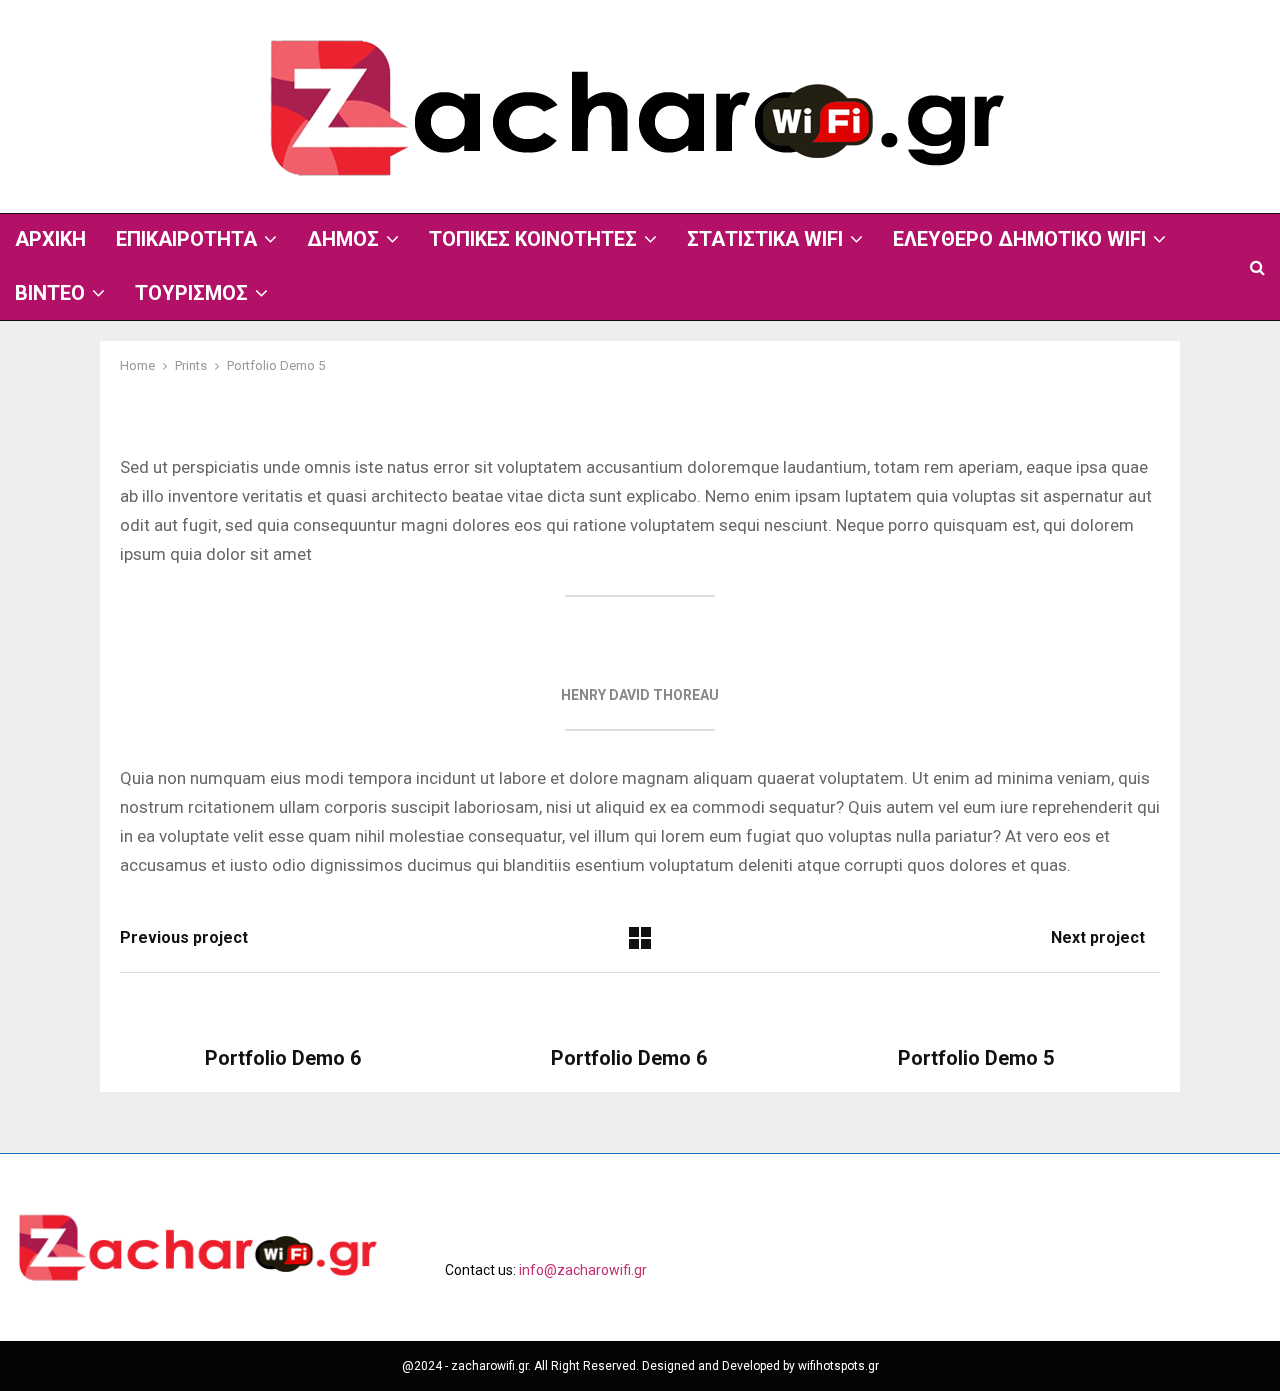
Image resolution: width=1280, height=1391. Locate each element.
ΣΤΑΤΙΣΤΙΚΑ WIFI (765, 239)
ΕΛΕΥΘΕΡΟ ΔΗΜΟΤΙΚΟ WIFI (1019, 239)
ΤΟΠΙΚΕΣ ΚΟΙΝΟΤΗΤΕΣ (533, 239)
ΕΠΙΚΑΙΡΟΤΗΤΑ (186, 239)
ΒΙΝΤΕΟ (50, 293)
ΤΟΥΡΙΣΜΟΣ (191, 293)
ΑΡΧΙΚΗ (50, 239)
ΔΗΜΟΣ (343, 239)
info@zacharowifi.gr (583, 1270)
